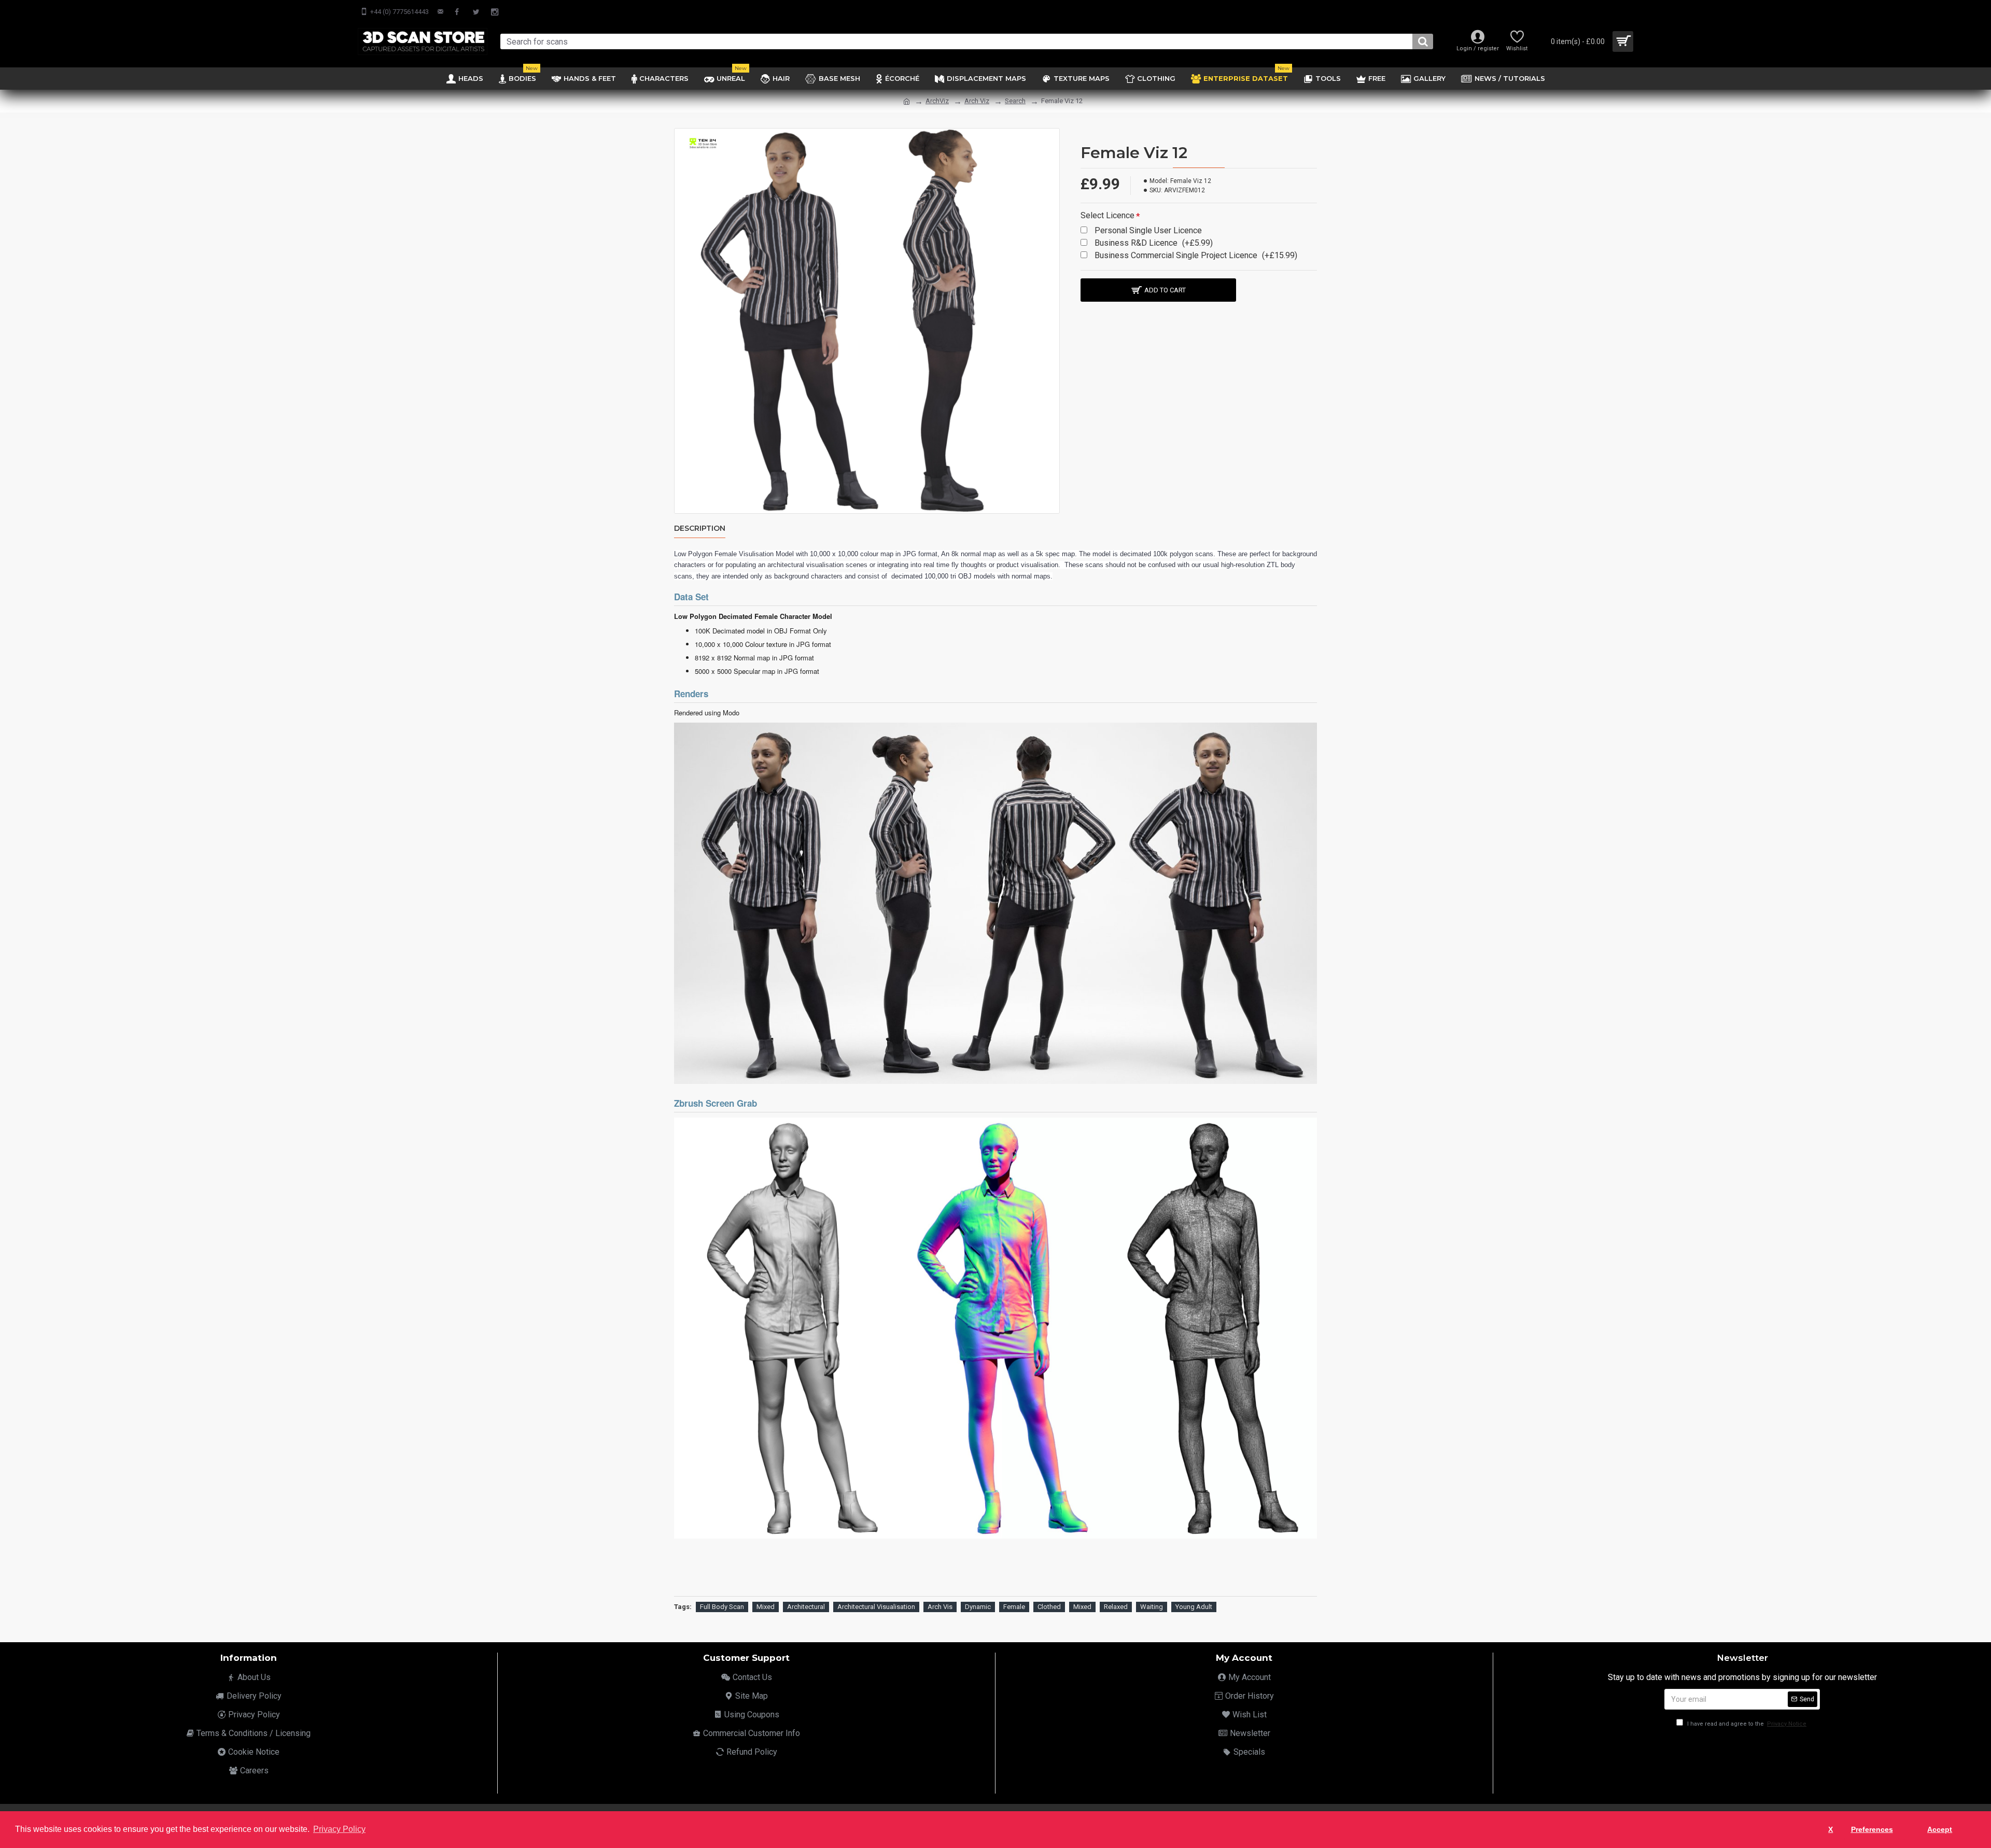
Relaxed (1116, 1607)
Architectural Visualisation (876, 1607)
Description (700, 528)
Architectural (806, 1607)
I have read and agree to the (1746, 1724)
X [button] (1831, 1829)
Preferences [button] (1872, 1829)
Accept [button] (1940, 1829)
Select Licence (1107, 215)
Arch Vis (940, 1607)
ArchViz (937, 101)
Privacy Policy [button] (339, 1829)
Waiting (1152, 1607)
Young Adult (1194, 1607)
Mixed (766, 1607)
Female (1014, 1607)
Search (1015, 101)
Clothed (1049, 1607)
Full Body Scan (722, 1607)
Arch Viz (977, 101)
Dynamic (978, 1607)
